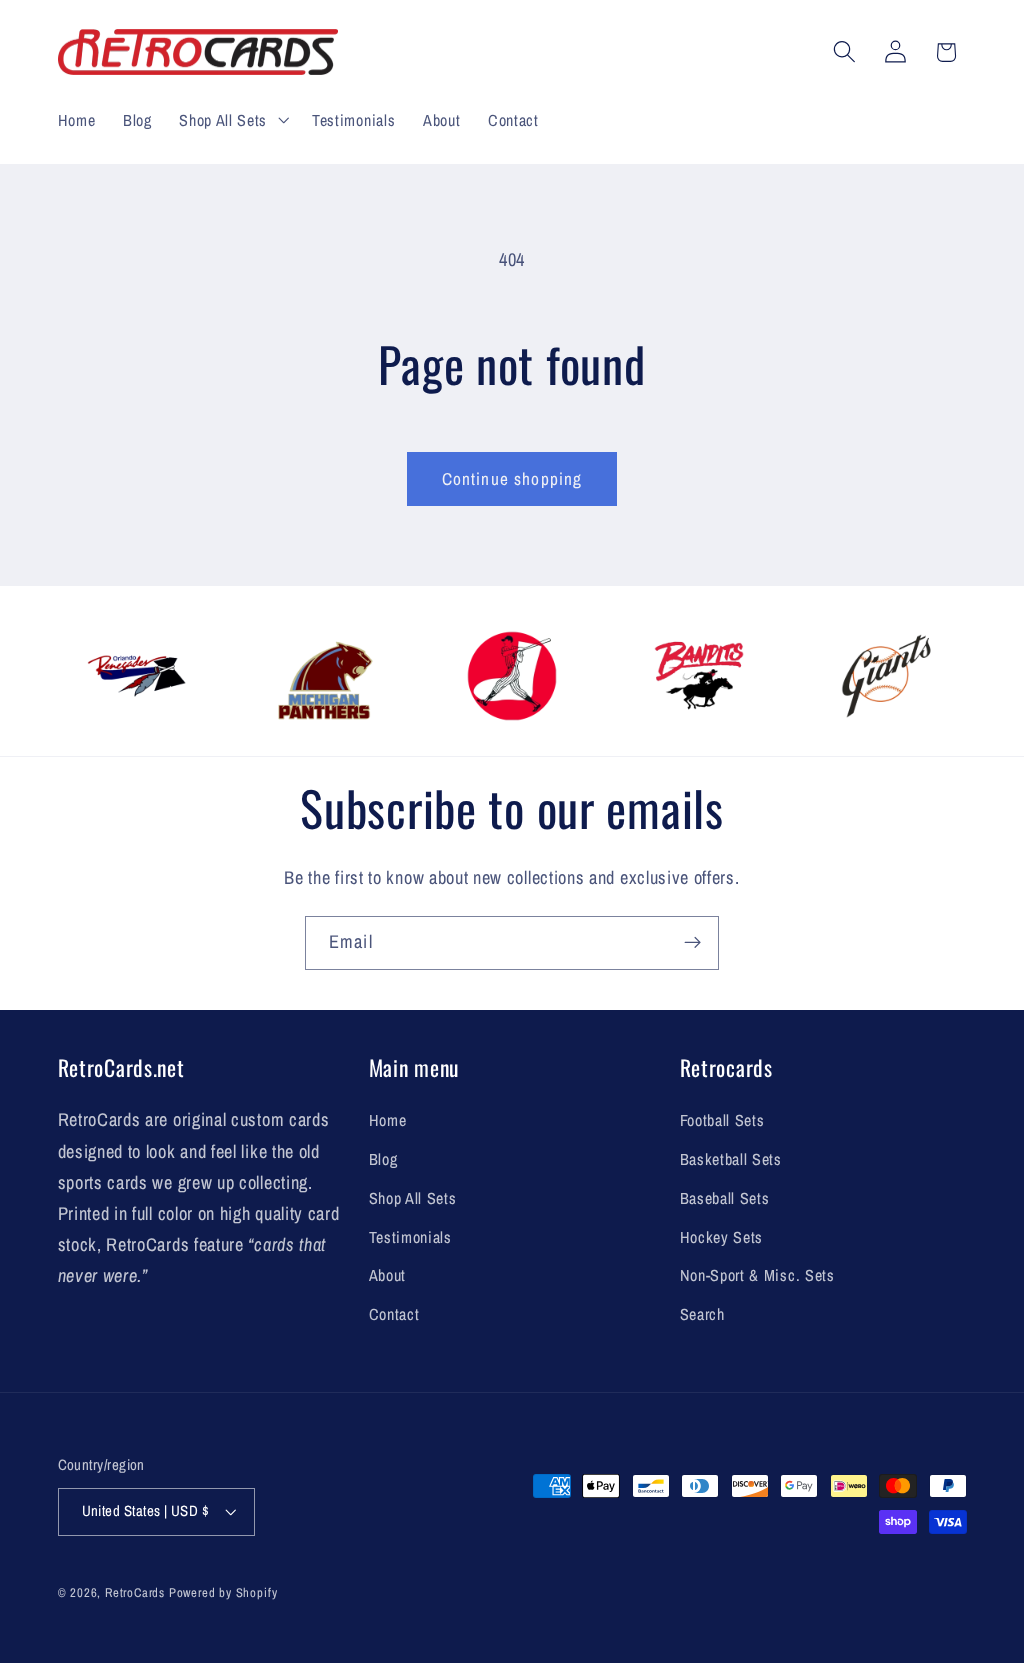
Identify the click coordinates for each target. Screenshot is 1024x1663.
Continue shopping (512, 478)
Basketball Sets (731, 1159)
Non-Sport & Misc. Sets (757, 1275)
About (387, 1275)
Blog (383, 1159)
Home (388, 1120)
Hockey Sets (722, 1237)
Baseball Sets (725, 1198)
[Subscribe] (692, 943)
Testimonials (410, 1237)
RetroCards (135, 1592)
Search (702, 1314)
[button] (231, 120)
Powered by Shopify (223, 1592)
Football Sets (722, 1120)
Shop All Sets (413, 1198)
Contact (394, 1314)
